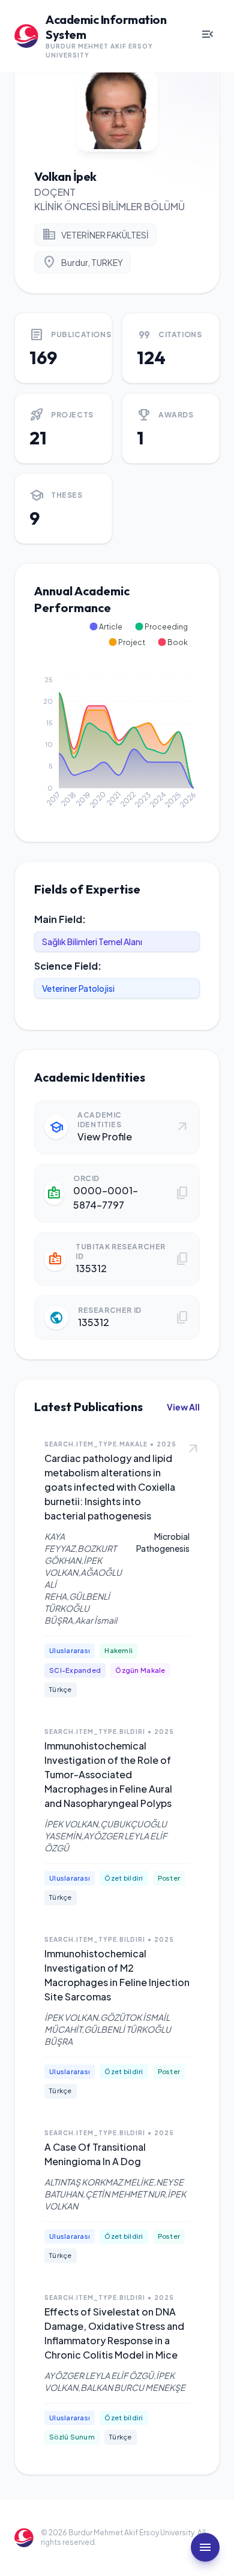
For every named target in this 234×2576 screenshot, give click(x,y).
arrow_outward (193, 1449)
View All (183, 1407)
